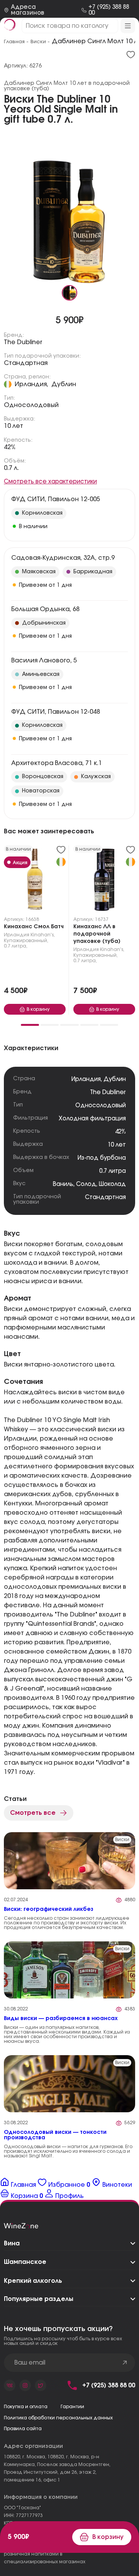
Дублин (64, 384)
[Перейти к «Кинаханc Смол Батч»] (35, 881)
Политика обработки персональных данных (58, 2418)
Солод (86, 1184)
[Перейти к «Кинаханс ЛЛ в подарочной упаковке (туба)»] (104, 881)
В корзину (108, 2537)
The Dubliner (23, 342)
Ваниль (63, 1184)
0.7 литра (113, 1171)
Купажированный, (26, 941)
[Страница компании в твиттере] (41, 2385)
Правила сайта (23, 2429)
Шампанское (25, 2262)
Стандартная (26, 363)
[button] (30, 1025)
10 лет (14, 426)
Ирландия (17, 935)
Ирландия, (31, 384)
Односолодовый (31, 405)
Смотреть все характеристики (50, 482)
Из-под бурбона (102, 1158)
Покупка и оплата (26, 2407)
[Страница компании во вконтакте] (10, 2385)
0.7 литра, (16, 946)
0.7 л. (11, 468)
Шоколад (112, 1184)
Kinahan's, (43, 935)
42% (10, 447)
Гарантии (72, 2407)
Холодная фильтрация (92, 1119)
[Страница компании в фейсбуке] (25, 2385)
